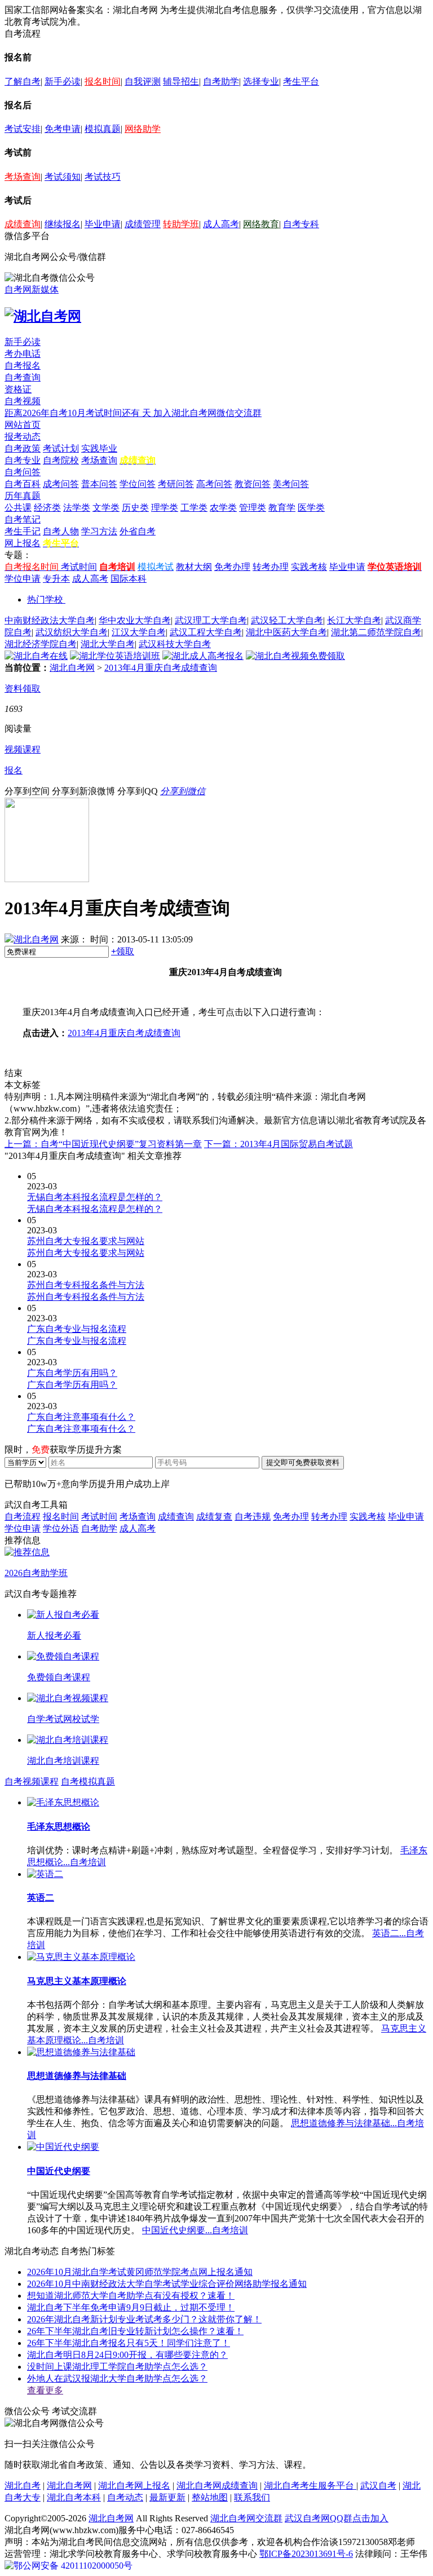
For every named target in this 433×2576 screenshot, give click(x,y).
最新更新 (167, 2497)
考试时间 (79, 567)
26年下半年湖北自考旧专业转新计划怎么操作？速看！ (135, 2331)
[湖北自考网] (43, 316)
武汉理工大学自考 (211, 620)
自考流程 (23, 1517)
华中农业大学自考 (135, 620)
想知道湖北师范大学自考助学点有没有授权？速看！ (131, 2296)
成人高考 (221, 224)
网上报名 (23, 543)
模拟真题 (103, 129)
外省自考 (138, 531)
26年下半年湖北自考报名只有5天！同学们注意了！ (129, 2343)
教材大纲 (194, 567)
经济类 (47, 508)
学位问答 (138, 484)
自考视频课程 (32, 1781)
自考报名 (23, 366)
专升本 (56, 579)
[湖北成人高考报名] (203, 656)
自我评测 (143, 81)
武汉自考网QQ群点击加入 (337, 2518)
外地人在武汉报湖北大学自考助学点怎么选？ (117, 2378)
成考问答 (61, 484)
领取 (123, 951)
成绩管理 (143, 224)
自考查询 (23, 377)
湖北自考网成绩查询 (217, 2486)
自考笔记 (23, 519)
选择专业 (261, 81)
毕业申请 (103, 224)
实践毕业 (99, 448)
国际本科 (129, 579)
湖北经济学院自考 (41, 644)
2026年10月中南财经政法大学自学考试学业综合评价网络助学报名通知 (167, 2284)
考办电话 (23, 354)
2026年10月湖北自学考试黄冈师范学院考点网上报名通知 (140, 2272)
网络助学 (143, 129)
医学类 (311, 508)
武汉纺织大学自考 (72, 632)
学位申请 (23, 579)
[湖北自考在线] (36, 656)
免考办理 (232, 567)
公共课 (18, 508)
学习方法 (99, 531)
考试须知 (63, 177)
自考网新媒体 (32, 289)
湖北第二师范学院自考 (376, 632)
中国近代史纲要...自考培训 (195, 2230)
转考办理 (271, 567)
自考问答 (23, 472)
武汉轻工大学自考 (287, 620)
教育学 (282, 508)
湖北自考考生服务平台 (310, 2486)
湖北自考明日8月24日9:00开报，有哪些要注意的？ (127, 2355)
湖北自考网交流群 (246, 2518)
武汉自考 (378, 2486)
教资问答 (253, 484)
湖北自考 (23, 2486)
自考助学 (221, 81)
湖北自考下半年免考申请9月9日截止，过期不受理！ (131, 2307)
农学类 (223, 508)
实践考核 (309, 567)
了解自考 (23, 81)
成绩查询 (23, 224)
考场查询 (23, 177)
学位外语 (61, 1528)
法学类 (77, 508)
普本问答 (99, 484)
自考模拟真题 (88, 1781)
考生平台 (301, 81)
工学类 (194, 508)
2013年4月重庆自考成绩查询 (161, 668)
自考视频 (23, 401)
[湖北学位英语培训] (115, 656)
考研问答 (176, 484)
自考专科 (301, 224)
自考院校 (61, 460)
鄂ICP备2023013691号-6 (306, 2554)
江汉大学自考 (139, 632)
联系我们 (252, 2497)
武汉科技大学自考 (175, 644)
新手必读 (63, 81)
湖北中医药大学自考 (286, 632)
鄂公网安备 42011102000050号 (73, 2566)
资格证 (18, 389)
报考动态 (23, 437)
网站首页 (23, 425)
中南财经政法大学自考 (50, 620)
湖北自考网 (72, 668)
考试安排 (23, 129)
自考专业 (23, 460)
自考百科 (23, 484)
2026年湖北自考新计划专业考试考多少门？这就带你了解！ (144, 2319)
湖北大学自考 (108, 644)
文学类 (106, 508)
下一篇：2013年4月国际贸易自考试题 (279, 1144)
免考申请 (63, 129)
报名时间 (103, 81)
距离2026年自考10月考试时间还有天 (79, 413)
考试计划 (61, 448)
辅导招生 (181, 81)
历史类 (135, 508)
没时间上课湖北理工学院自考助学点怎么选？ (117, 2367)
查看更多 (45, 2390)
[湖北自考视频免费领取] (295, 656)
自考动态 (125, 2497)
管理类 (253, 508)
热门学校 (45, 599)
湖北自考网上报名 (134, 2486)
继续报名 (63, 224)
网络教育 (261, 224)
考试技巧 (103, 177)
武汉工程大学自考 (206, 632)
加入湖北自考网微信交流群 (207, 413)
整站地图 (210, 2497)
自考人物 (61, 531)
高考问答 (214, 484)
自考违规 (253, 1517)
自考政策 (23, 448)
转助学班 (181, 224)
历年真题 (23, 496)
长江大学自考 (354, 620)
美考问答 (291, 484)
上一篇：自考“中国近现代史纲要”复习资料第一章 (103, 1144)
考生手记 (23, 531)
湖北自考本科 (74, 2497)
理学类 (165, 508)
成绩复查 (214, 1517)
